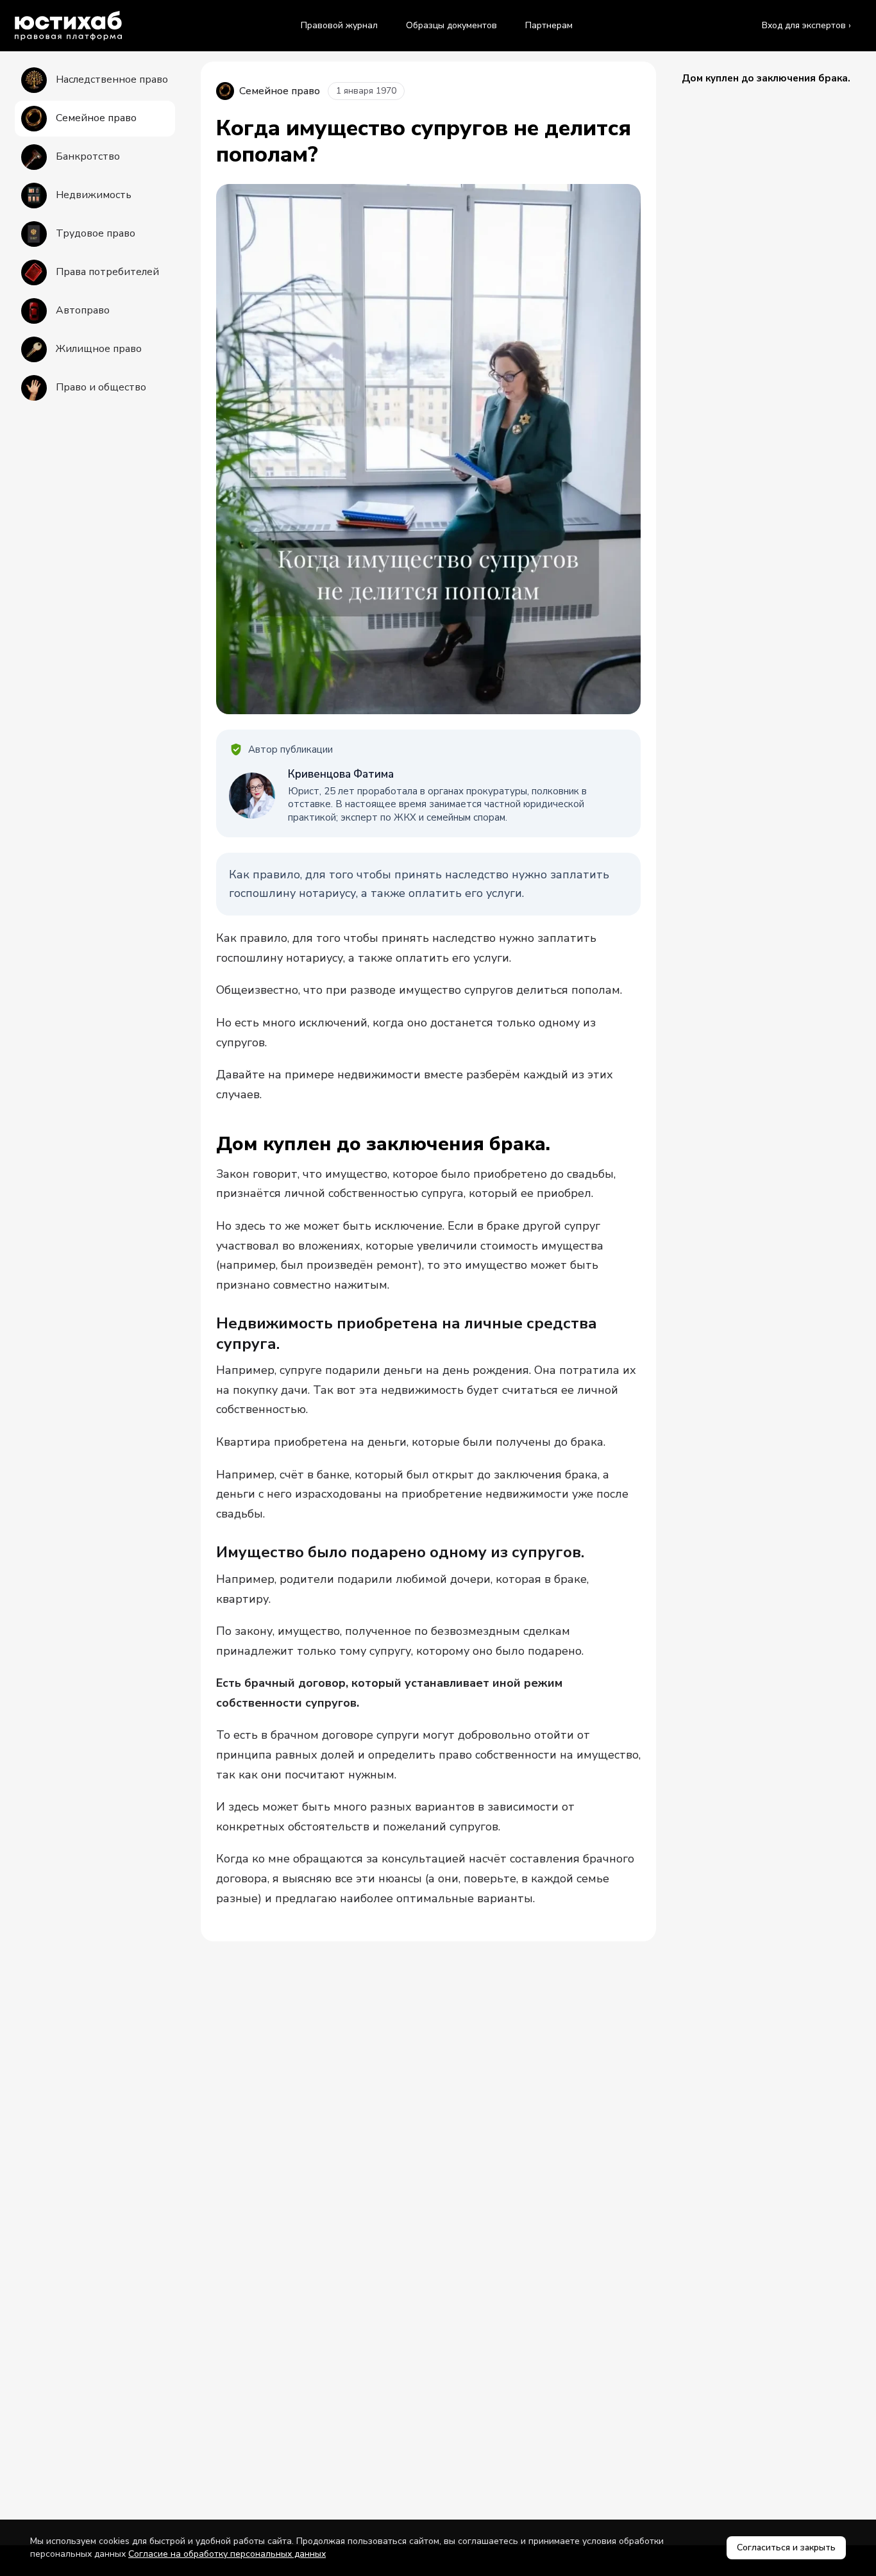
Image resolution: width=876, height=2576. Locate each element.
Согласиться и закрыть (786, 2547)
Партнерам (549, 25)
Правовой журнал (339, 25)
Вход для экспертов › (806, 25)
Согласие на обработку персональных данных (227, 2554)
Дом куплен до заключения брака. (766, 78)
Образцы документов (451, 25)
